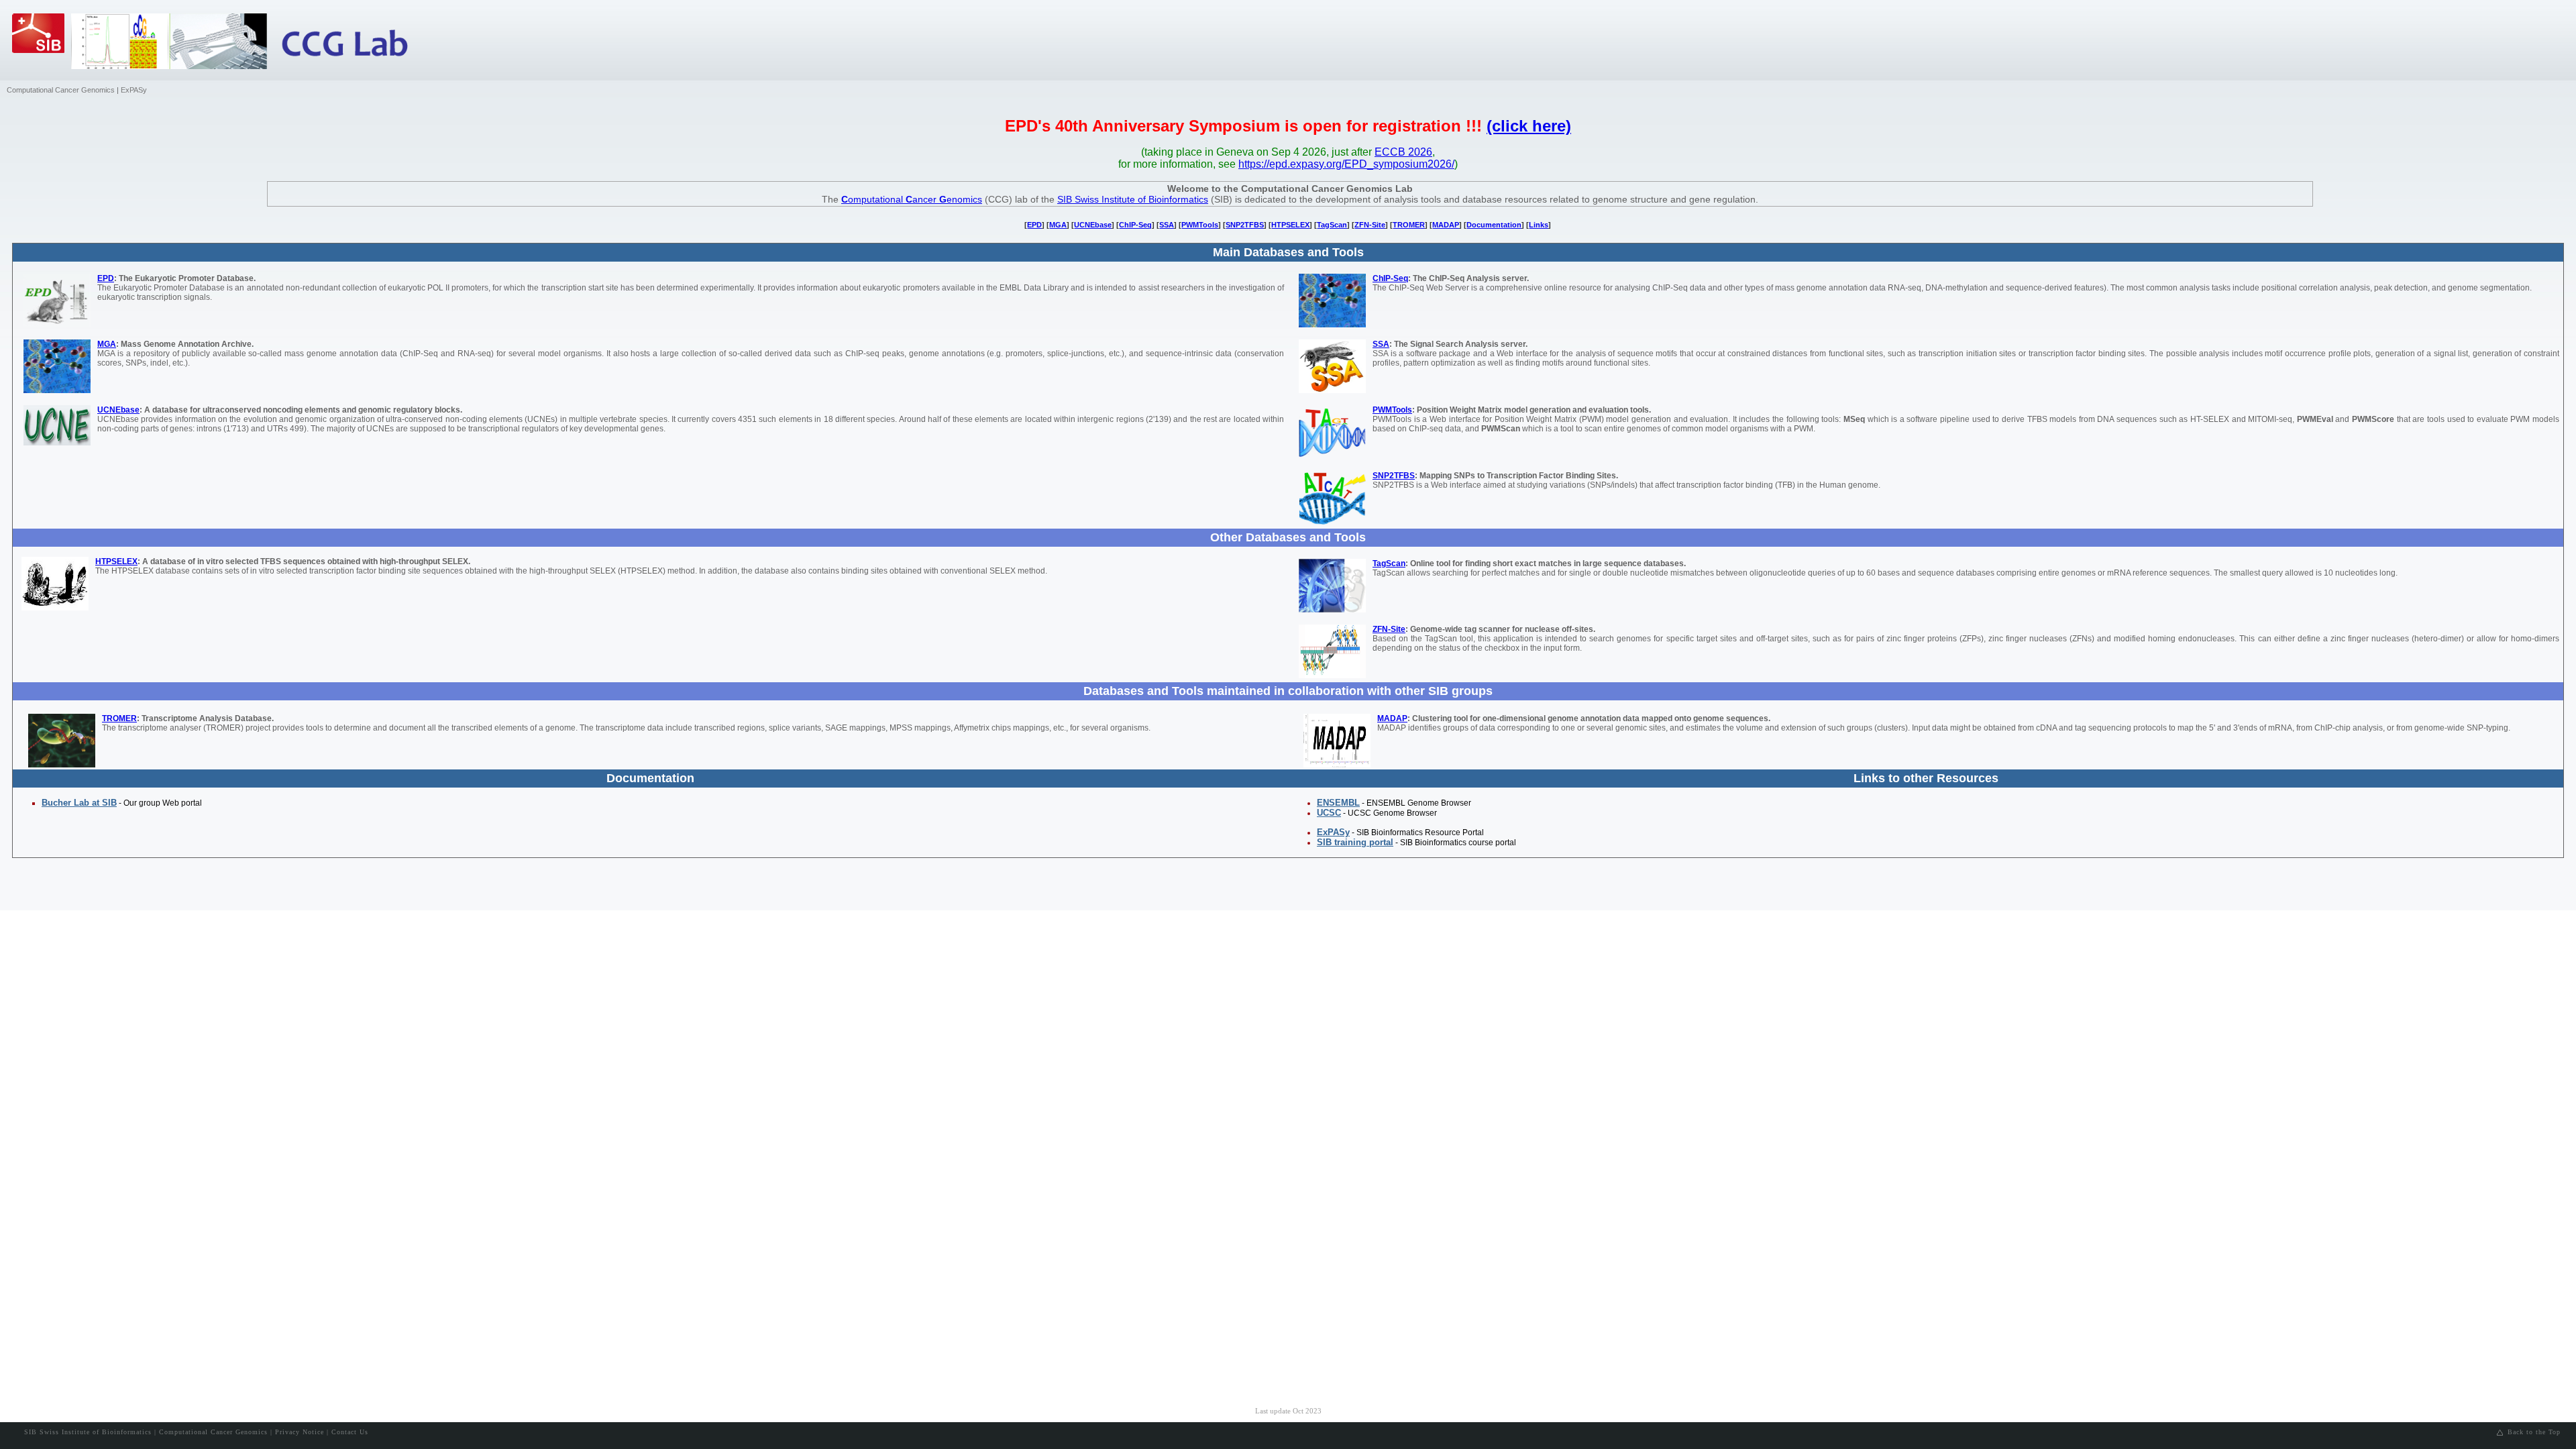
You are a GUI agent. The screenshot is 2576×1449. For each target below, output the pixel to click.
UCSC (1329, 813)
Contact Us (350, 1432)
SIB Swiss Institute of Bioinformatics (1133, 199)
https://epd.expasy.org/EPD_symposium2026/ (1346, 164)
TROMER (1409, 225)
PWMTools (1200, 225)
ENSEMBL (1338, 803)
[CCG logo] (356, 44)
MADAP (1446, 225)
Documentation (1494, 225)
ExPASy (134, 90)
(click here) (1529, 126)
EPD (1034, 225)
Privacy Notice (300, 1432)
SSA (1167, 225)
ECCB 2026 (1403, 152)
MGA (1058, 225)
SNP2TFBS (1245, 225)
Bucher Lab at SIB (79, 803)
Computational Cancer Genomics (61, 90)
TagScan (1332, 225)
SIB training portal (1355, 842)
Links (1539, 225)
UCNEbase (1093, 225)
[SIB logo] (42, 47)
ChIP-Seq (1135, 225)
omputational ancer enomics (912, 199)
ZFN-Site (1370, 225)
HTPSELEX (1290, 225)
